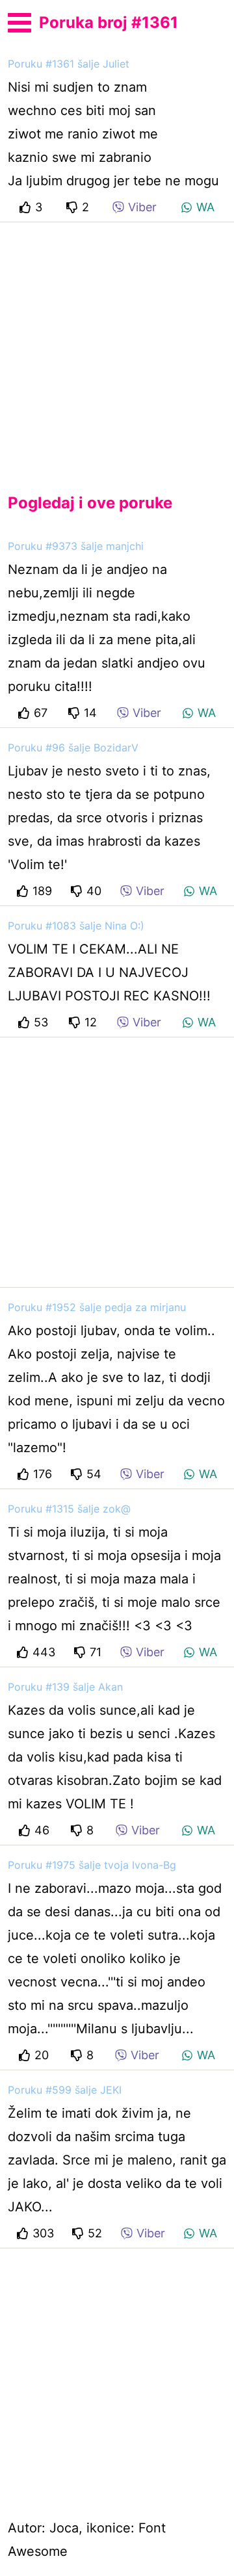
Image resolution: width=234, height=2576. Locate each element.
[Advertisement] (117, 347)
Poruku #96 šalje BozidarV (73, 748)
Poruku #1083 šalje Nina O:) (76, 926)
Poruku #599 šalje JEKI (65, 2090)
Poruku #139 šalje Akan (65, 1687)
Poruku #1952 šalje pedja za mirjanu (97, 1307)
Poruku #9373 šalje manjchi (76, 546)
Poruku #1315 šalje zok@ (69, 1509)
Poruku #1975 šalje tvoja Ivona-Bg (92, 1865)
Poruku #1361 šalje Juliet (69, 64)
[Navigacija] (19, 21)
